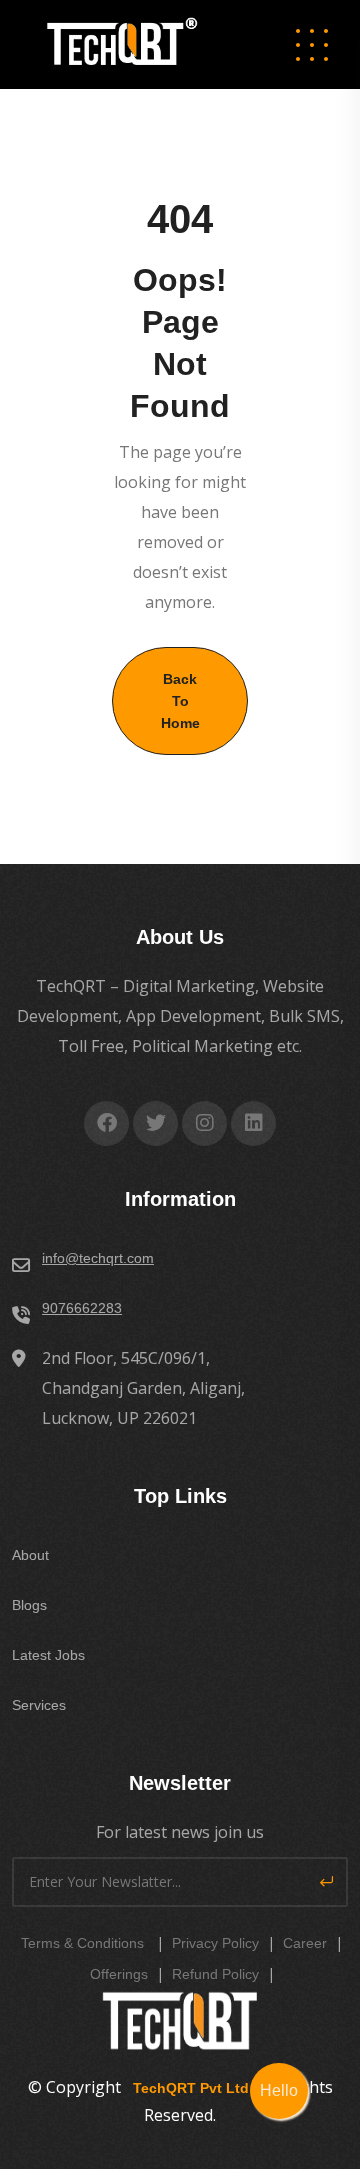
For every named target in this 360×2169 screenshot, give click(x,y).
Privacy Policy (215, 1943)
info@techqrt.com (98, 1258)
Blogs (29, 1605)
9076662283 (82, 1308)
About (30, 1555)
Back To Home (180, 701)
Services (39, 1705)
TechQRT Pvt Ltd (187, 2088)
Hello (279, 2090)
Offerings (119, 1974)
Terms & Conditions (82, 1943)
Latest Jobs (48, 1655)
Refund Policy (215, 1974)
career (305, 1943)
